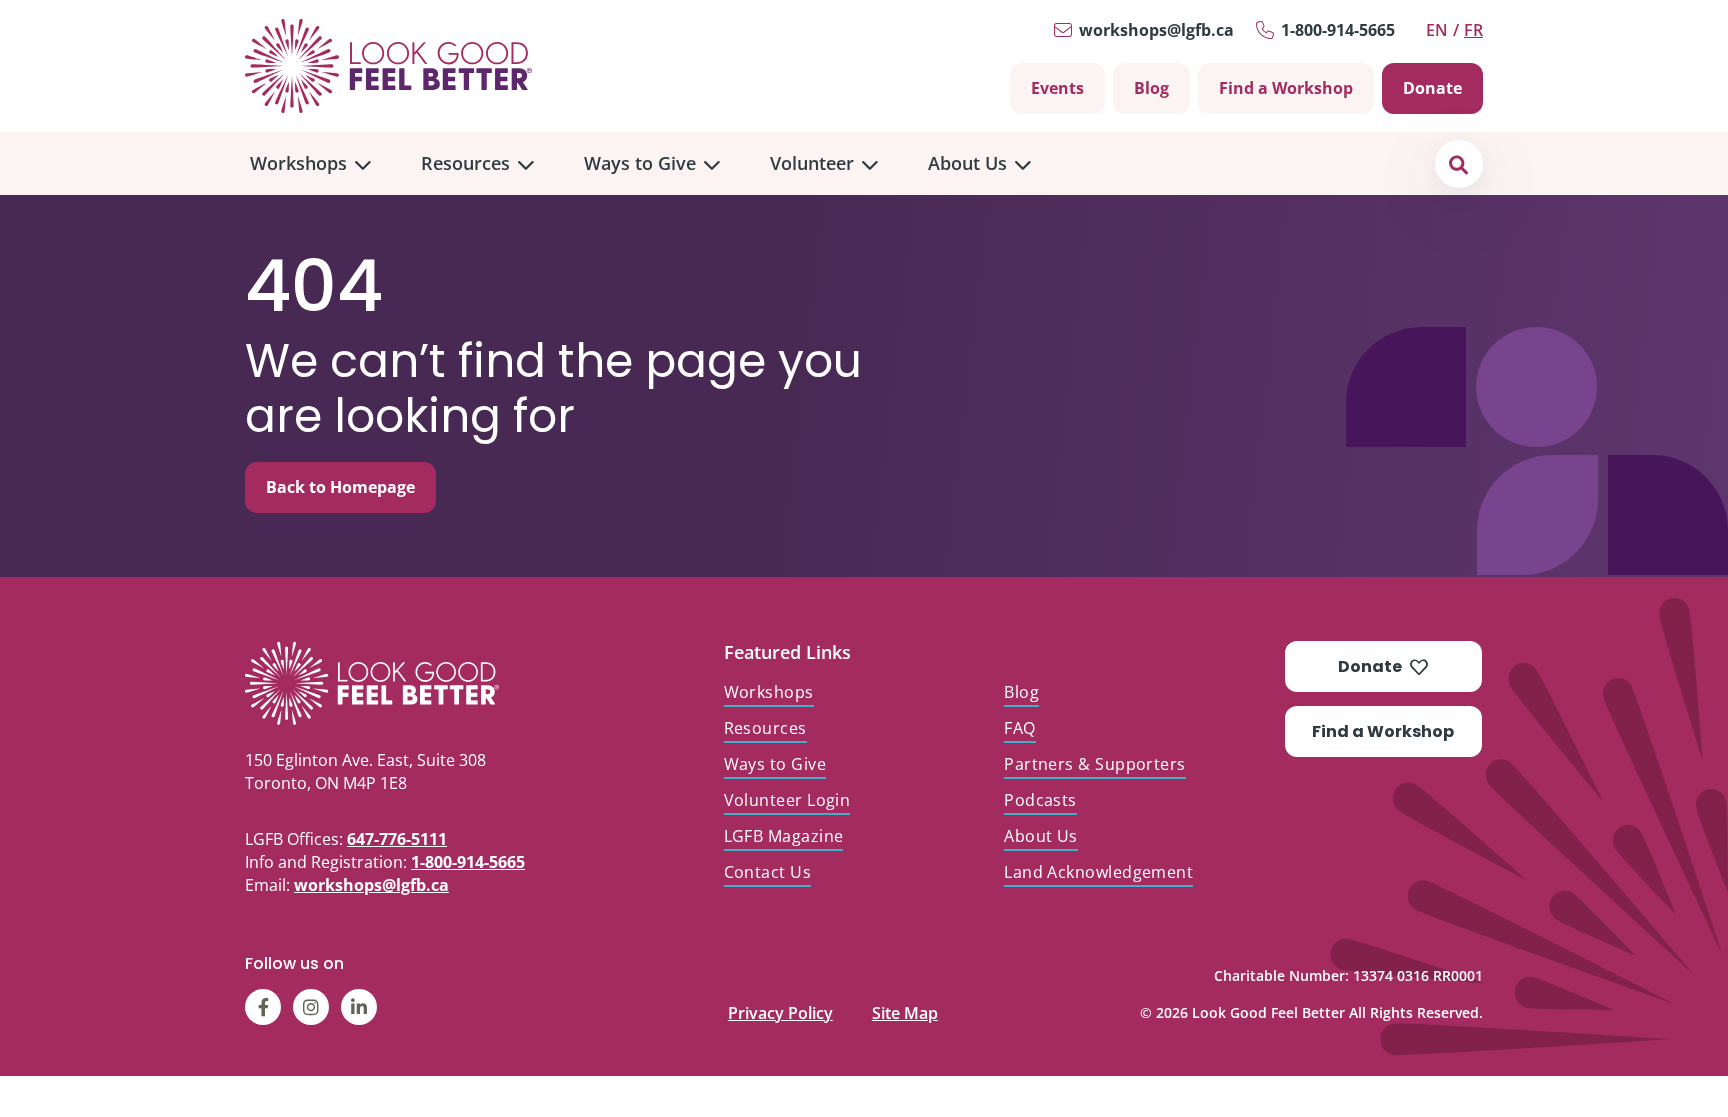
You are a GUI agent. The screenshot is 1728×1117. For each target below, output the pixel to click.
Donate (1432, 88)
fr (1473, 30)
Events (1057, 88)
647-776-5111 (397, 839)
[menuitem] (310, 163)
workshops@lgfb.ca (1156, 30)
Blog (1151, 88)
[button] (1458, 163)
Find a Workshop (1286, 88)
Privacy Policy (780, 1008)
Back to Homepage (340, 487)
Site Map (905, 1008)
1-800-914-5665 (1338, 30)
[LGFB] (418, 683)
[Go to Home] (388, 66)
